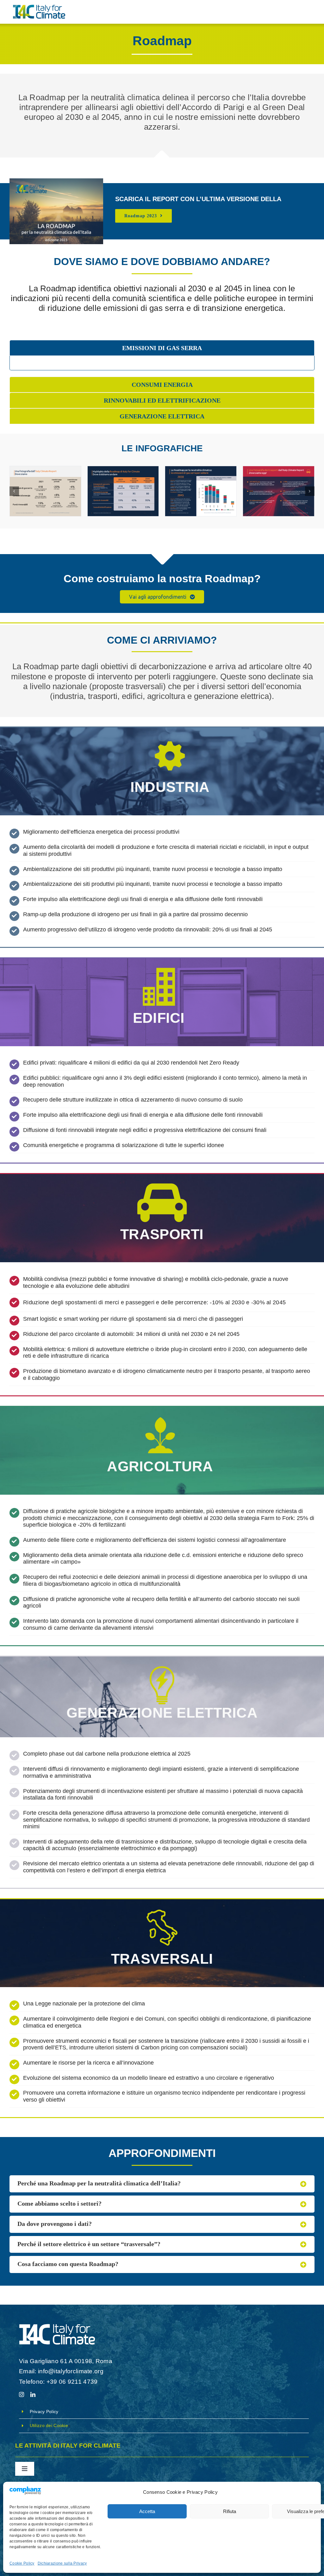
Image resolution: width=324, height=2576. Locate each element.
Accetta (147, 2511)
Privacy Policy (44, 2412)
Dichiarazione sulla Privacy (62, 2563)
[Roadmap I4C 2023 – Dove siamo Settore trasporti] (279, 491)
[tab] (162, 348)
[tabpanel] (162, 363)
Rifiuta (230, 2511)
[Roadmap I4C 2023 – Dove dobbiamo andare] (123, 491)
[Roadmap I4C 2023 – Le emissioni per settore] (201, 491)
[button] (14, 491)
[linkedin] (33, 2394)
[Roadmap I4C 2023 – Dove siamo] (45, 491)
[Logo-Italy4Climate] (39, 8)
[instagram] (22, 2394)
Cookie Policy (22, 2563)
